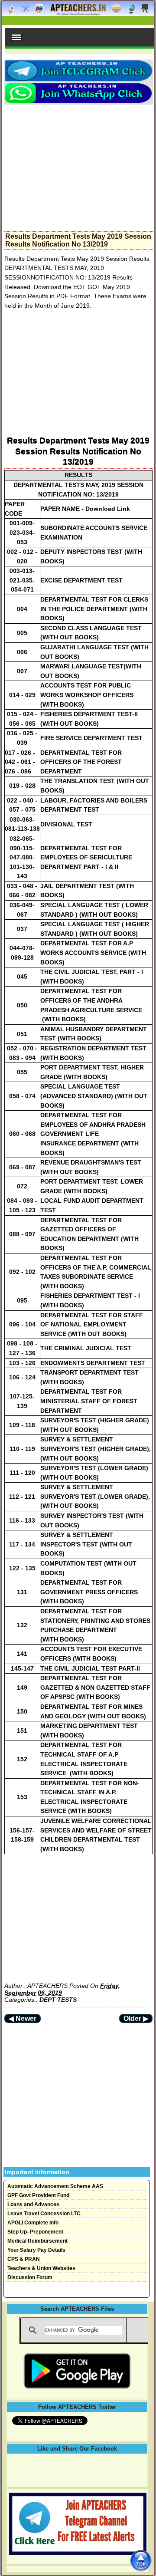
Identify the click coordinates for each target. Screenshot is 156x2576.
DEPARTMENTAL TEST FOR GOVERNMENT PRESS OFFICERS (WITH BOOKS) (89, 1592)
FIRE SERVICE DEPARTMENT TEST (91, 738)
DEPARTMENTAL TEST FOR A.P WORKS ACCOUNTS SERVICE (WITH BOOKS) (93, 952)
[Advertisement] (78, 165)
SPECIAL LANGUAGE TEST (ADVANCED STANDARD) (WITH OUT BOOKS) (94, 1096)
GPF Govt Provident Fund (38, 2195)
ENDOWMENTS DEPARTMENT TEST (93, 1363)
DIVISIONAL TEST (66, 824)
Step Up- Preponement (35, 2232)
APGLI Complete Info (33, 2223)
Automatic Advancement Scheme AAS (55, 2186)
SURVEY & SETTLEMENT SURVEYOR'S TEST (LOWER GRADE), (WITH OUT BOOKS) (95, 1496)
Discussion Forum (30, 2277)
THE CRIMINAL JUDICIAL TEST (86, 1348)
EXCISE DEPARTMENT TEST (81, 580)
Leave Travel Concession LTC (44, 2214)
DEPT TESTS (58, 2000)
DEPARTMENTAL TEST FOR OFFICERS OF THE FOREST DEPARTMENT (81, 762)
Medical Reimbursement (37, 2241)
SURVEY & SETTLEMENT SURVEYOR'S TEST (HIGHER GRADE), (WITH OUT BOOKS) (96, 1449)
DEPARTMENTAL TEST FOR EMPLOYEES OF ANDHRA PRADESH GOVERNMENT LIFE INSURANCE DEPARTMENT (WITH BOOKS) (93, 1134)
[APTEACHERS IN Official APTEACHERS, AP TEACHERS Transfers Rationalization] (78, 13)
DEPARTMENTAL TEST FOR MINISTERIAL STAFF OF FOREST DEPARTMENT (89, 1401)
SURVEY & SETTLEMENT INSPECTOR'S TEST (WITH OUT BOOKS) (86, 1544)
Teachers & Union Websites (41, 2268)
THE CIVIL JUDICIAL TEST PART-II (90, 1668)
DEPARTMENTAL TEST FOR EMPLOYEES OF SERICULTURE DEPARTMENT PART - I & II (86, 857)
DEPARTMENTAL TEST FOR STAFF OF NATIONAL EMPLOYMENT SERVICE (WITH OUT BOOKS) (92, 1324)
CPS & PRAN (24, 2259)
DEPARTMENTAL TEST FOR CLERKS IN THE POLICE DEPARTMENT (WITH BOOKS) (94, 609)
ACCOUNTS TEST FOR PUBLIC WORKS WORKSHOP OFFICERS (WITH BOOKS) (87, 695)
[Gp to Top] (141, 2561)
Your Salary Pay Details (36, 2250)
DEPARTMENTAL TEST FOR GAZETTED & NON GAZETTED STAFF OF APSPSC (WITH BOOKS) (95, 1687)
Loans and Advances (33, 2204)
